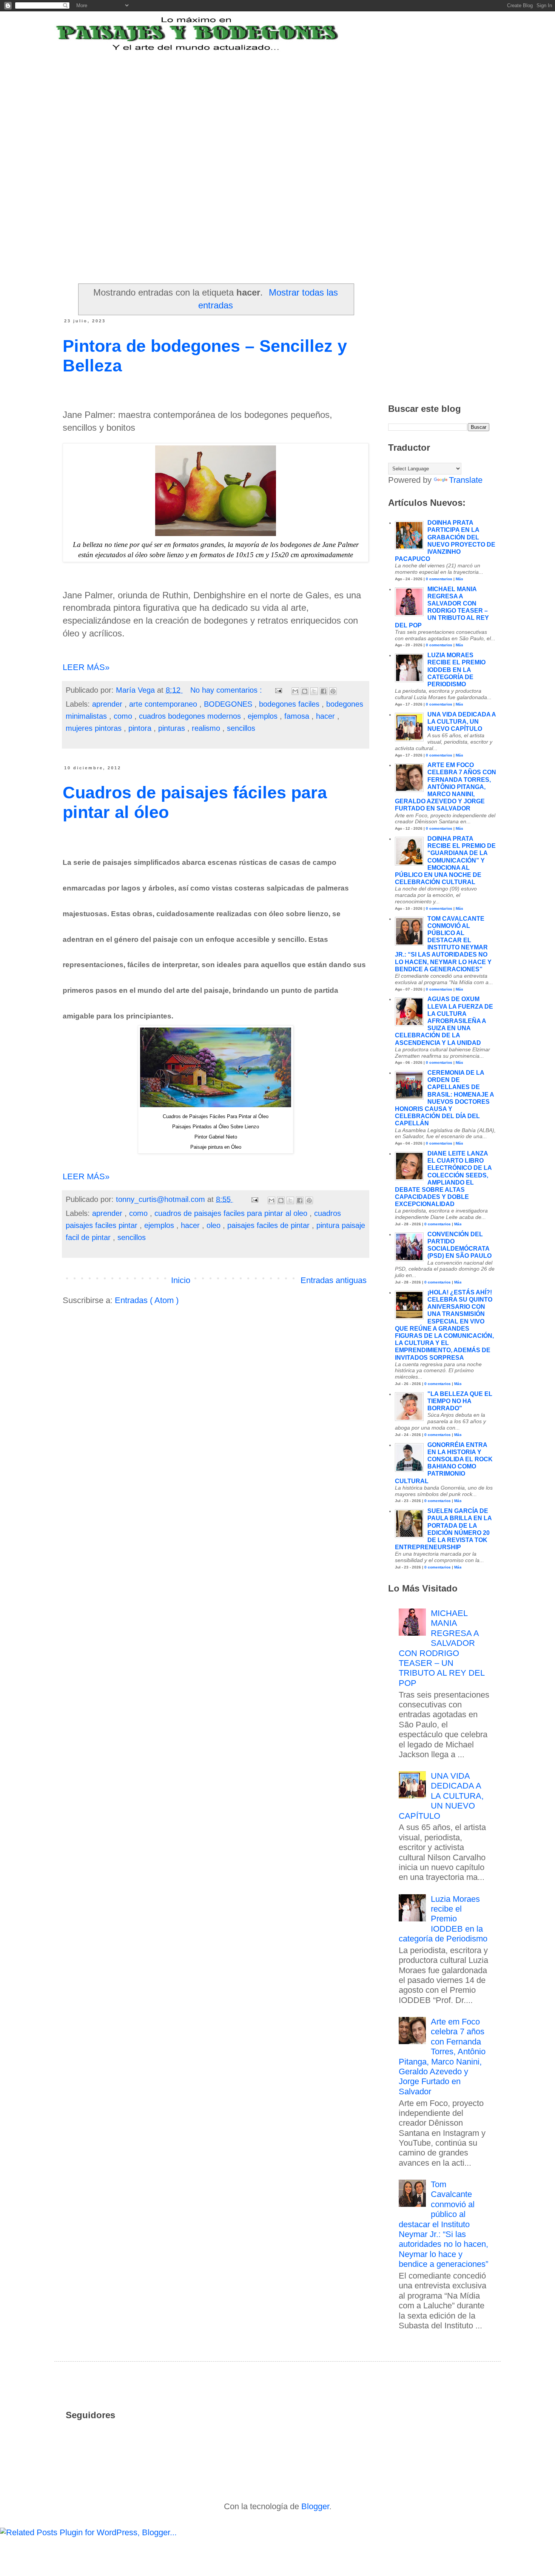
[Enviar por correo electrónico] (295, 691)
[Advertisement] (249, 99)
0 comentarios (439, 579)
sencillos (241, 728)
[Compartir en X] (314, 691)
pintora (141, 728)
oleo (215, 1225)
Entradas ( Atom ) (147, 1300)
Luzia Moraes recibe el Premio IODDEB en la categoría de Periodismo (456, 670)
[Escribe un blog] (305, 691)
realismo (207, 728)
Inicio (181, 1280)
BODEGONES (229, 704)
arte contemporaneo (164, 704)
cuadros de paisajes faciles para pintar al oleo (232, 1213)
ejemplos (264, 716)
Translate (466, 480)
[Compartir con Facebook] (324, 691)
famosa (298, 716)
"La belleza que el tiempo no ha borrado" (460, 1401)
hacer (327, 716)
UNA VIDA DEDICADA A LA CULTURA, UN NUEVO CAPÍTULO (462, 722)
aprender (108, 704)
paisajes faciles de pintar (270, 1225)
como (124, 716)
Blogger (315, 2506)
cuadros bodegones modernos (191, 716)
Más (459, 579)
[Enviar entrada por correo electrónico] (278, 690)
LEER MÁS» (86, 667)
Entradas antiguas (334, 1280)
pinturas (173, 728)
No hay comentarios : (227, 690)
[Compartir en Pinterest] (333, 691)
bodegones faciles (290, 704)
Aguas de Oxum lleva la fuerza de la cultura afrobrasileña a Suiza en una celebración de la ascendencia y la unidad (444, 1021)
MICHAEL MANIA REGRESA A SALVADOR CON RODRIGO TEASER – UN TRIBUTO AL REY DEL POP (442, 1648)
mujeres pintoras (95, 728)
